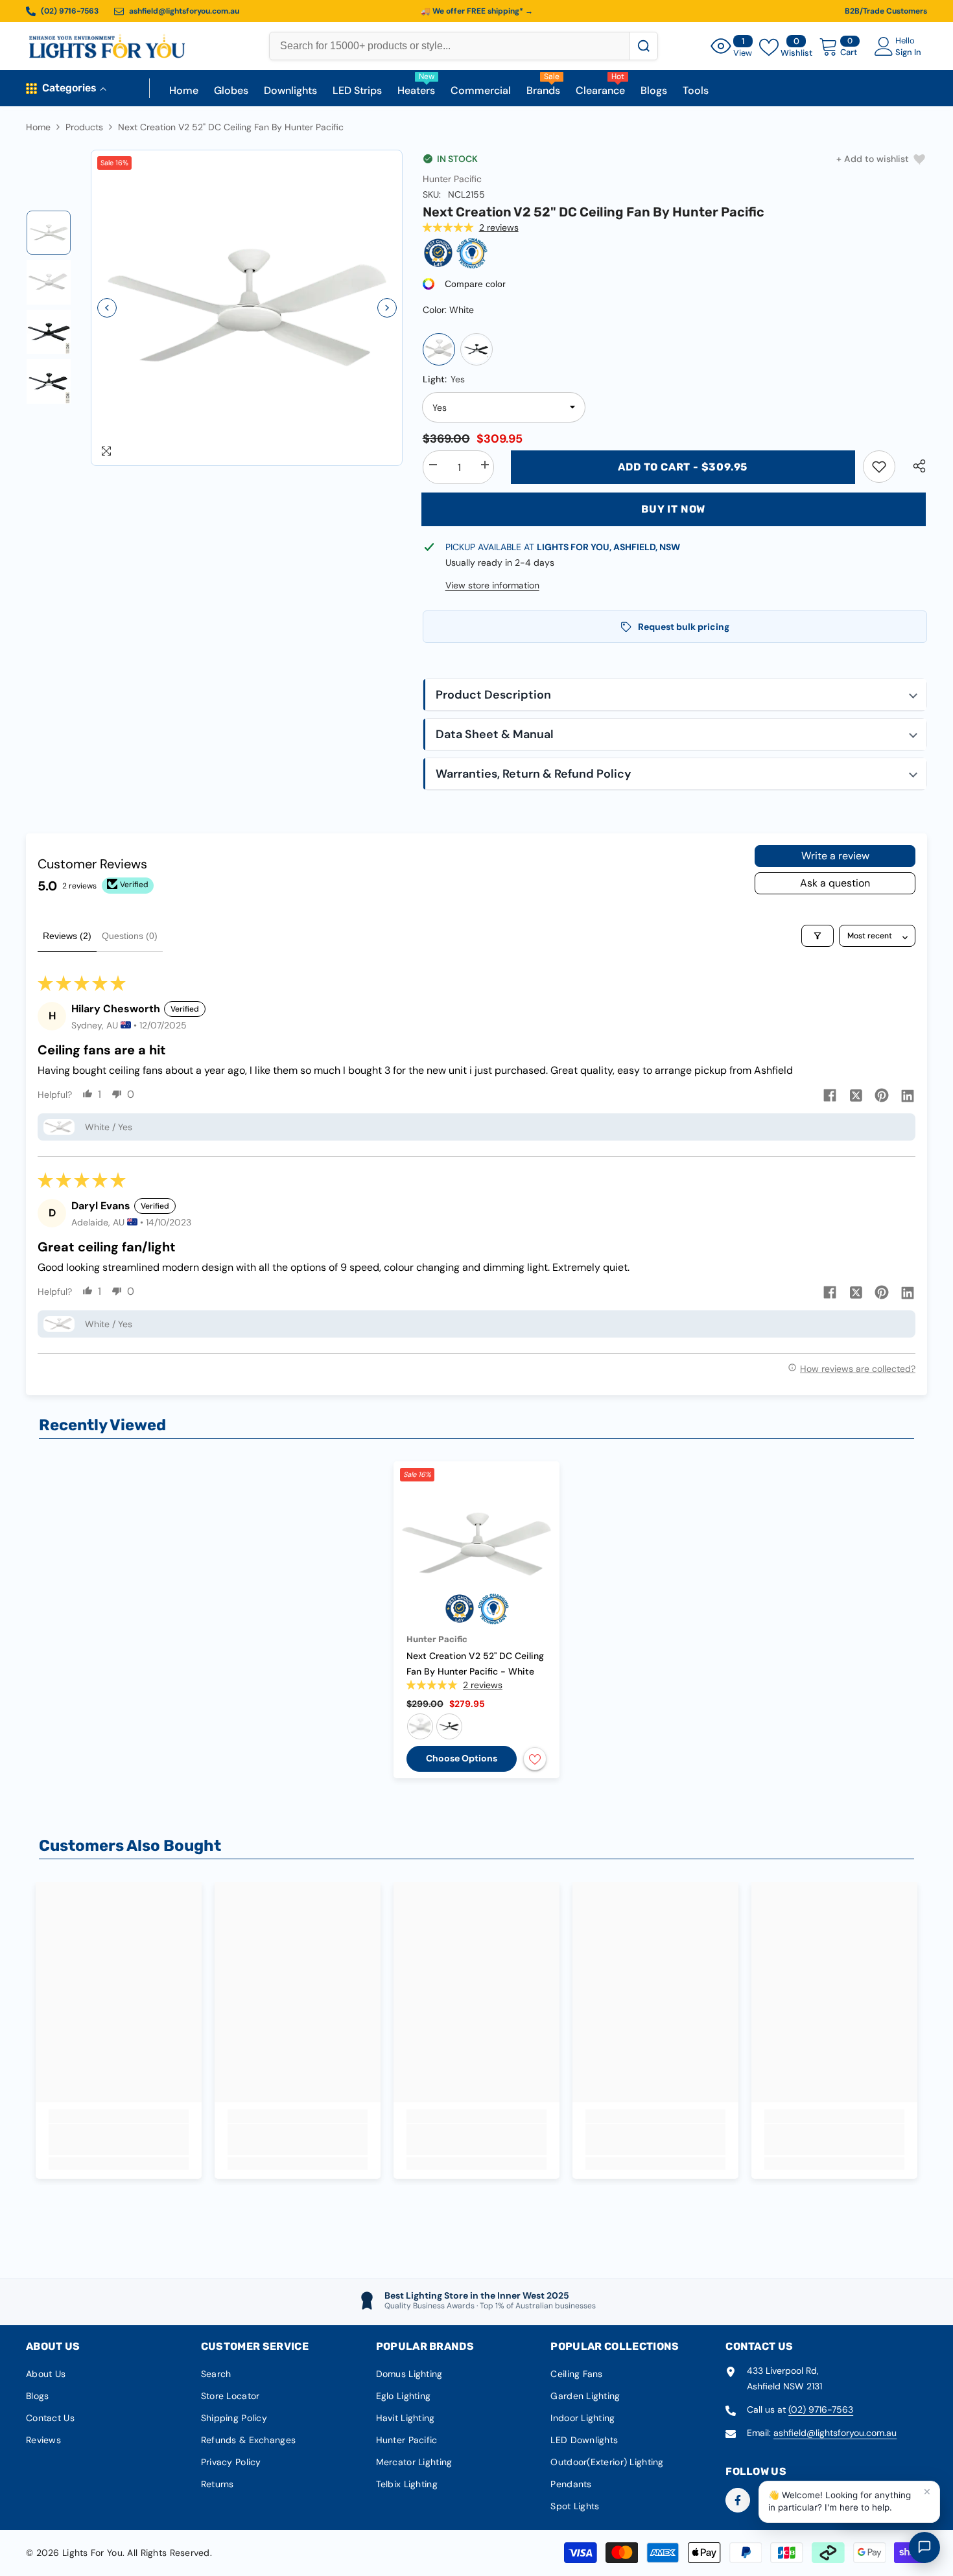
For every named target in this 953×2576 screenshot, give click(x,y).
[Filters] (818, 936)
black (449, 1726)
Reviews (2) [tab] (67, 936)
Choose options (462, 1758)
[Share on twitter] (856, 1095)
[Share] (914, 466)
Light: (444, 379)
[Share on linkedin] (908, 1095)
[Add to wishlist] (535, 1759)
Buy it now (673, 509)
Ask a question (835, 883)
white (420, 1726)
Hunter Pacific (452, 179)
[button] (107, 308)
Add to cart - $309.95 (683, 467)
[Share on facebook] (830, 1095)
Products (84, 127)
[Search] (643, 46)
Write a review (835, 856)
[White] (439, 349)
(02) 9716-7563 (821, 2409)
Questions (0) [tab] (130, 936)
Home (38, 127)
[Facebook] (738, 2500)
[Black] (476, 349)
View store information (492, 585)
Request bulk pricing (684, 627)
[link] (879, 467)
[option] (247, 308)
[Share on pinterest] (882, 1095)
